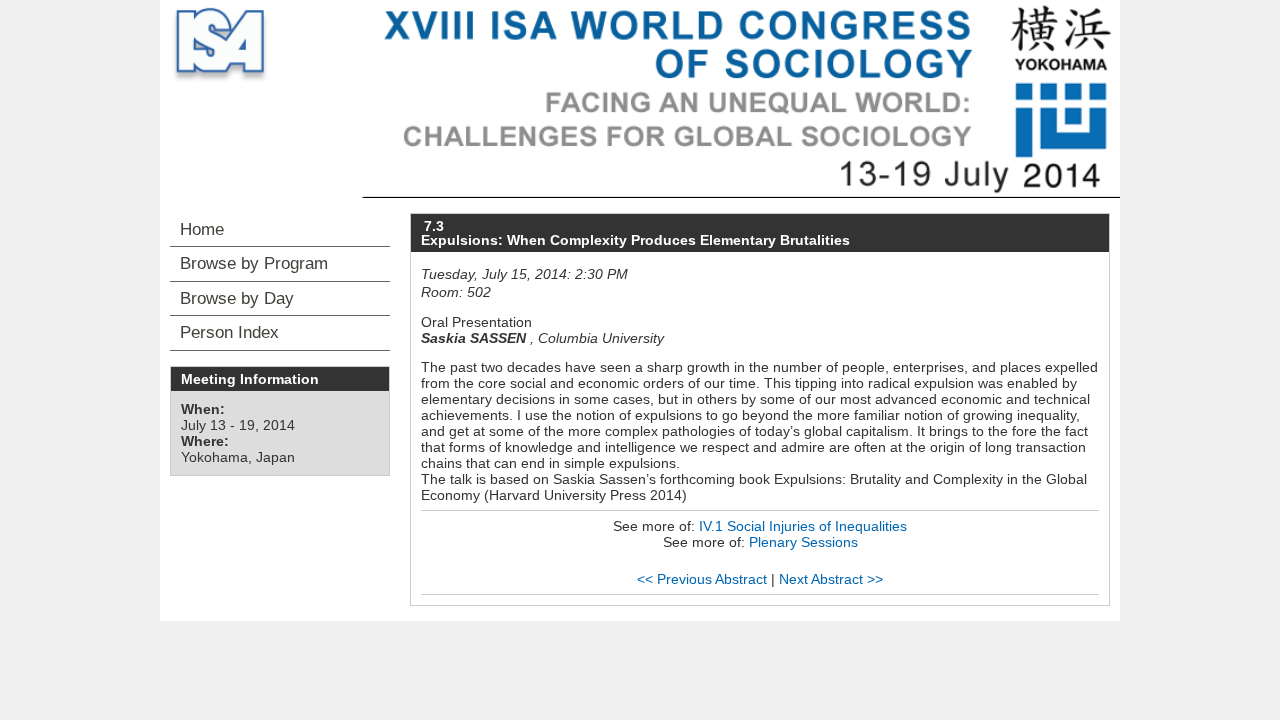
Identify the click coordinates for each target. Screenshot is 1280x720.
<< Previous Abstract (702, 579)
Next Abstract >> (831, 579)
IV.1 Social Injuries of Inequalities (803, 526)
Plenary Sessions (803, 542)
